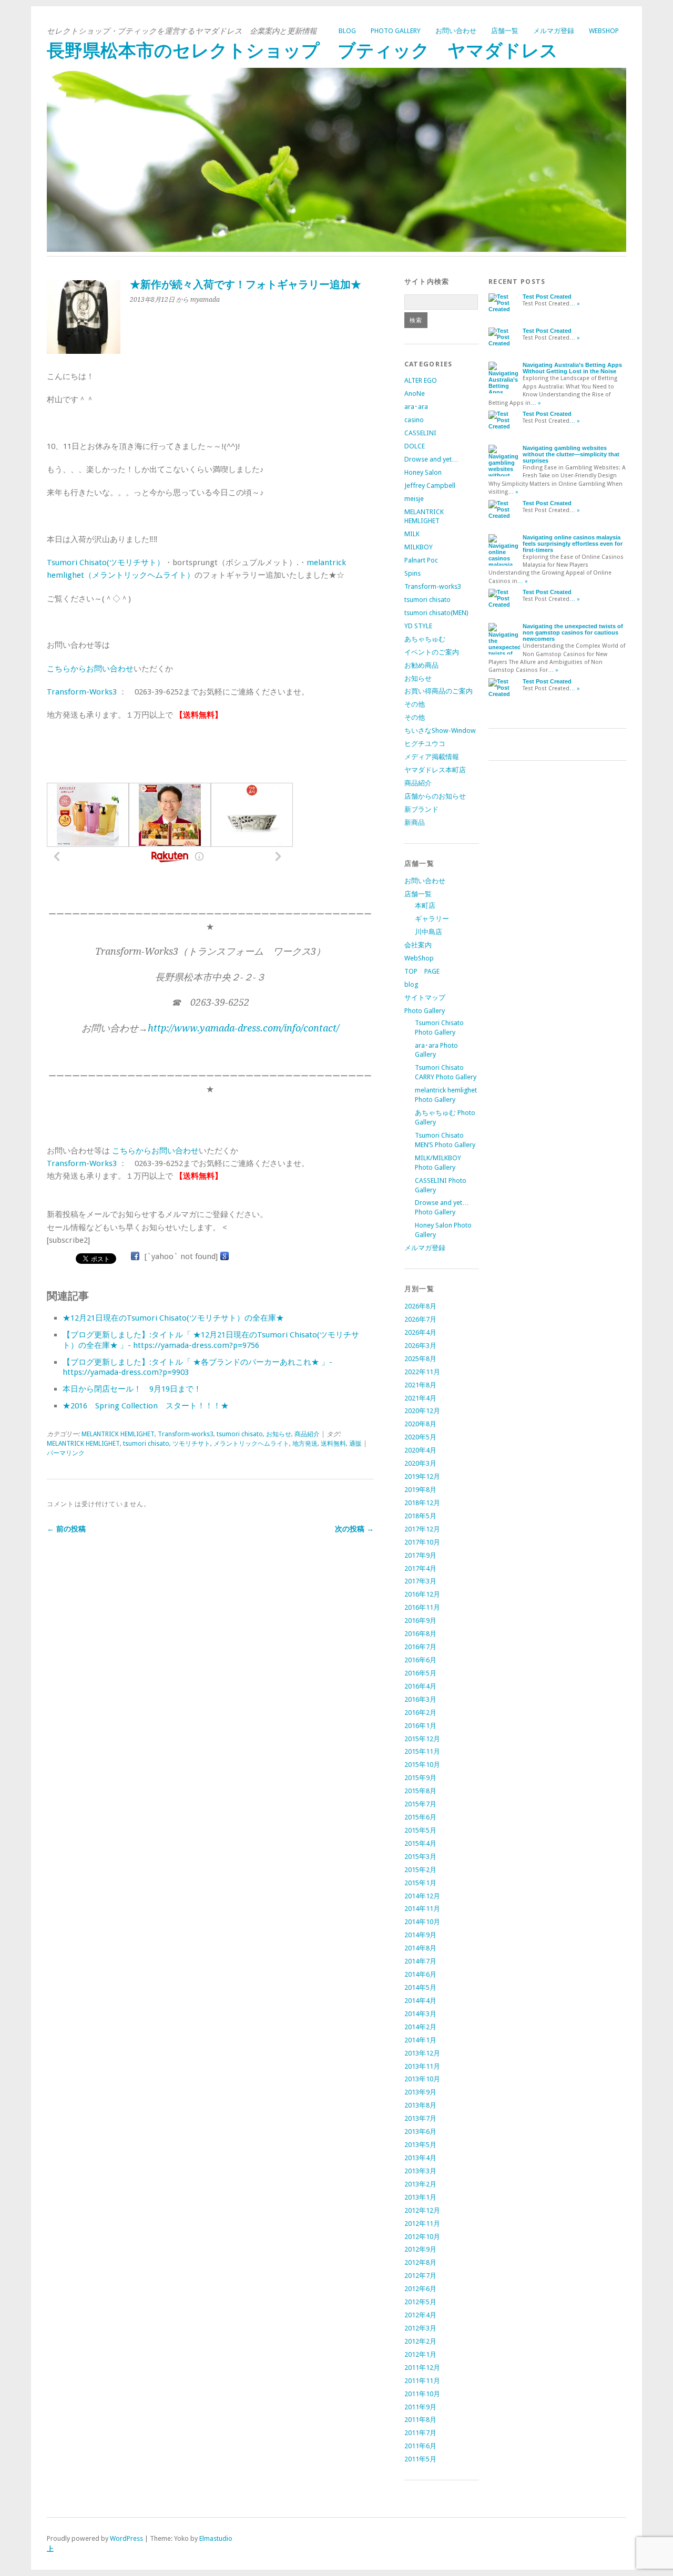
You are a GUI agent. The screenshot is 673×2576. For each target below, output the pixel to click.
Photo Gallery (396, 31)
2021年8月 (420, 1385)
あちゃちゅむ (425, 639)
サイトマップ (425, 998)
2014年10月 (422, 1922)
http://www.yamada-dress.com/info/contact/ (243, 1028)
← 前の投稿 (66, 1529)
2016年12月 (422, 1594)
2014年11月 (422, 1909)
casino (414, 420)
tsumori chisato (240, 1434)
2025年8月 (420, 1359)
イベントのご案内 (432, 652)
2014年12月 (422, 1896)
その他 (415, 704)
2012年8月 (420, 2262)
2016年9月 (420, 1621)
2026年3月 (420, 1346)
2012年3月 (420, 2328)
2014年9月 (420, 1935)
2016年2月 (420, 1713)
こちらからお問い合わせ (90, 669)
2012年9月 (420, 2249)
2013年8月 (420, 2105)
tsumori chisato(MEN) (436, 613)
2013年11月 (422, 2066)
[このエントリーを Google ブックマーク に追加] (225, 1256)
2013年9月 (420, 2092)
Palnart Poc (421, 560)
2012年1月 (420, 2354)
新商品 (415, 822)
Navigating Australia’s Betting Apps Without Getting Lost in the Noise (572, 368)
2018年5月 (420, 1516)
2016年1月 (420, 1726)
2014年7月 (420, 1961)
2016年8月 (420, 1634)
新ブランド (421, 809)
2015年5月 (420, 1830)
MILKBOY (419, 547)
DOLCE (415, 446)
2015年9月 (420, 1778)
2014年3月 (420, 2014)
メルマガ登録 (554, 31)
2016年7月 (420, 1647)
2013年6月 (420, 2132)
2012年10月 (422, 2237)
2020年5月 (420, 1437)
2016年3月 (420, 1699)
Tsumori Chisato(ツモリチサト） (106, 563)
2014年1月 (420, 2040)
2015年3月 (420, 1857)
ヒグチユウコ (425, 744)
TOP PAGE (422, 971)
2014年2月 (420, 2027)
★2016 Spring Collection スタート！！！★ (146, 1406)
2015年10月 (422, 1765)
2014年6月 (420, 1974)
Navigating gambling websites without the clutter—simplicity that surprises (571, 454)
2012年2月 (420, 2341)
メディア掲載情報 (432, 757)
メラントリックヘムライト (251, 1444)
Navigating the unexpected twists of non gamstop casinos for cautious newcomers (573, 632)
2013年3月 (420, 2171)
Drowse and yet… (431, 459)
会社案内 (418, 945)
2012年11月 (422, 2224)
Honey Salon (423, 472)
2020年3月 (420, 1463)
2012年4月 (420, 2315)
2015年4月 (420, 1843)
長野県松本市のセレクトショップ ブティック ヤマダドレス (302, 51)
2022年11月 (422, 1372)
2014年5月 (420, 1987)
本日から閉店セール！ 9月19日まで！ (132, 1389)
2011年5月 (420, 2459)
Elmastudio (216, 2538)
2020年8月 (420, 1424)
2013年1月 (420, 2197)
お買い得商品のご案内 (439, 691)
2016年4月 (420, 1686)
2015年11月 (422, 1751)
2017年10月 (422, 1542)
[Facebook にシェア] (135, 1256)
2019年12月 (422, 1476)
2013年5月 (420, 2145)
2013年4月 (420, 2158)
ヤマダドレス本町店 (435, 770)
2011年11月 (422, 2381)
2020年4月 (420, 1450)
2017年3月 (420, 1581)
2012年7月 (420, 2276)
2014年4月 (420, 2001)
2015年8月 (420, 1791)
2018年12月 (422, 1503)
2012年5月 (420, 2302)
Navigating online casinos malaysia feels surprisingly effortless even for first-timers (573, 544)
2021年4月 (420, 1398)
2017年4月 (420, 1568)
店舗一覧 (505, 31)
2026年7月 (420, 1319)
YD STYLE (418, 626)
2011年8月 (420, 2420)
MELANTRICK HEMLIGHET (118, 1434)
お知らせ (279, 1434)
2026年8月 (420, 1306)
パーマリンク (66, 1453)
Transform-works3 (186, 1434)
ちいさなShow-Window (440, 730)
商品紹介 (307, 1434)
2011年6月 (420, 2446)
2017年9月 (420, 1555)
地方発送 (305, 1444)
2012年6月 (420, 2289)
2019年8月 (420, 1490)
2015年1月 (420, 1883)
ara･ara (416, 407)
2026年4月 (420, 1332)
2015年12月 (422, 1739)
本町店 (425, 906)
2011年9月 (420, 2407)
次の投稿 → (354, 1529)
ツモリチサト (191, 1444)
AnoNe (415, 393)
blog (347, 31)
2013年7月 (420, 2118)
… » (575, 304)
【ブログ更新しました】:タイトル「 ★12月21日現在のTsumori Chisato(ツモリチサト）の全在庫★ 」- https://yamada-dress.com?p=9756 (211, 1340)
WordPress (126, 2538)
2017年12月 (422, 1529)
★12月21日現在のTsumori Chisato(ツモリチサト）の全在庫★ (173, 1318)
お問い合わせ (456, 31)
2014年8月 (420, 1948)
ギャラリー (432, 919)
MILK (412, 534)
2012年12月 (422, 2210)
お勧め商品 (421, 665)
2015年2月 (420, 1870)
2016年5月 (420, 1673)
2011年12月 (422, 2368)
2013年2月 (420, 2184)
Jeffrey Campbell (430, 485)
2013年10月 (422, 2079)
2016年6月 (420, 1660)
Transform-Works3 (82, 692)
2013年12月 (422, 2053)
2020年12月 (422, 1411)
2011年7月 (420, 2433)
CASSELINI (420, 433)
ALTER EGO (421, 380)
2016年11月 (422, 1607)
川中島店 (429, 932)
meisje (414, 499)
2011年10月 (422, 2394)
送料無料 (333, 1444)
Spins (412, 573)
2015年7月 (420, 1804)
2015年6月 (420, 1817)
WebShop (604, 31)
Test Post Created (547, 297)
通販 (355, 1444)
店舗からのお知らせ (435, 796)
